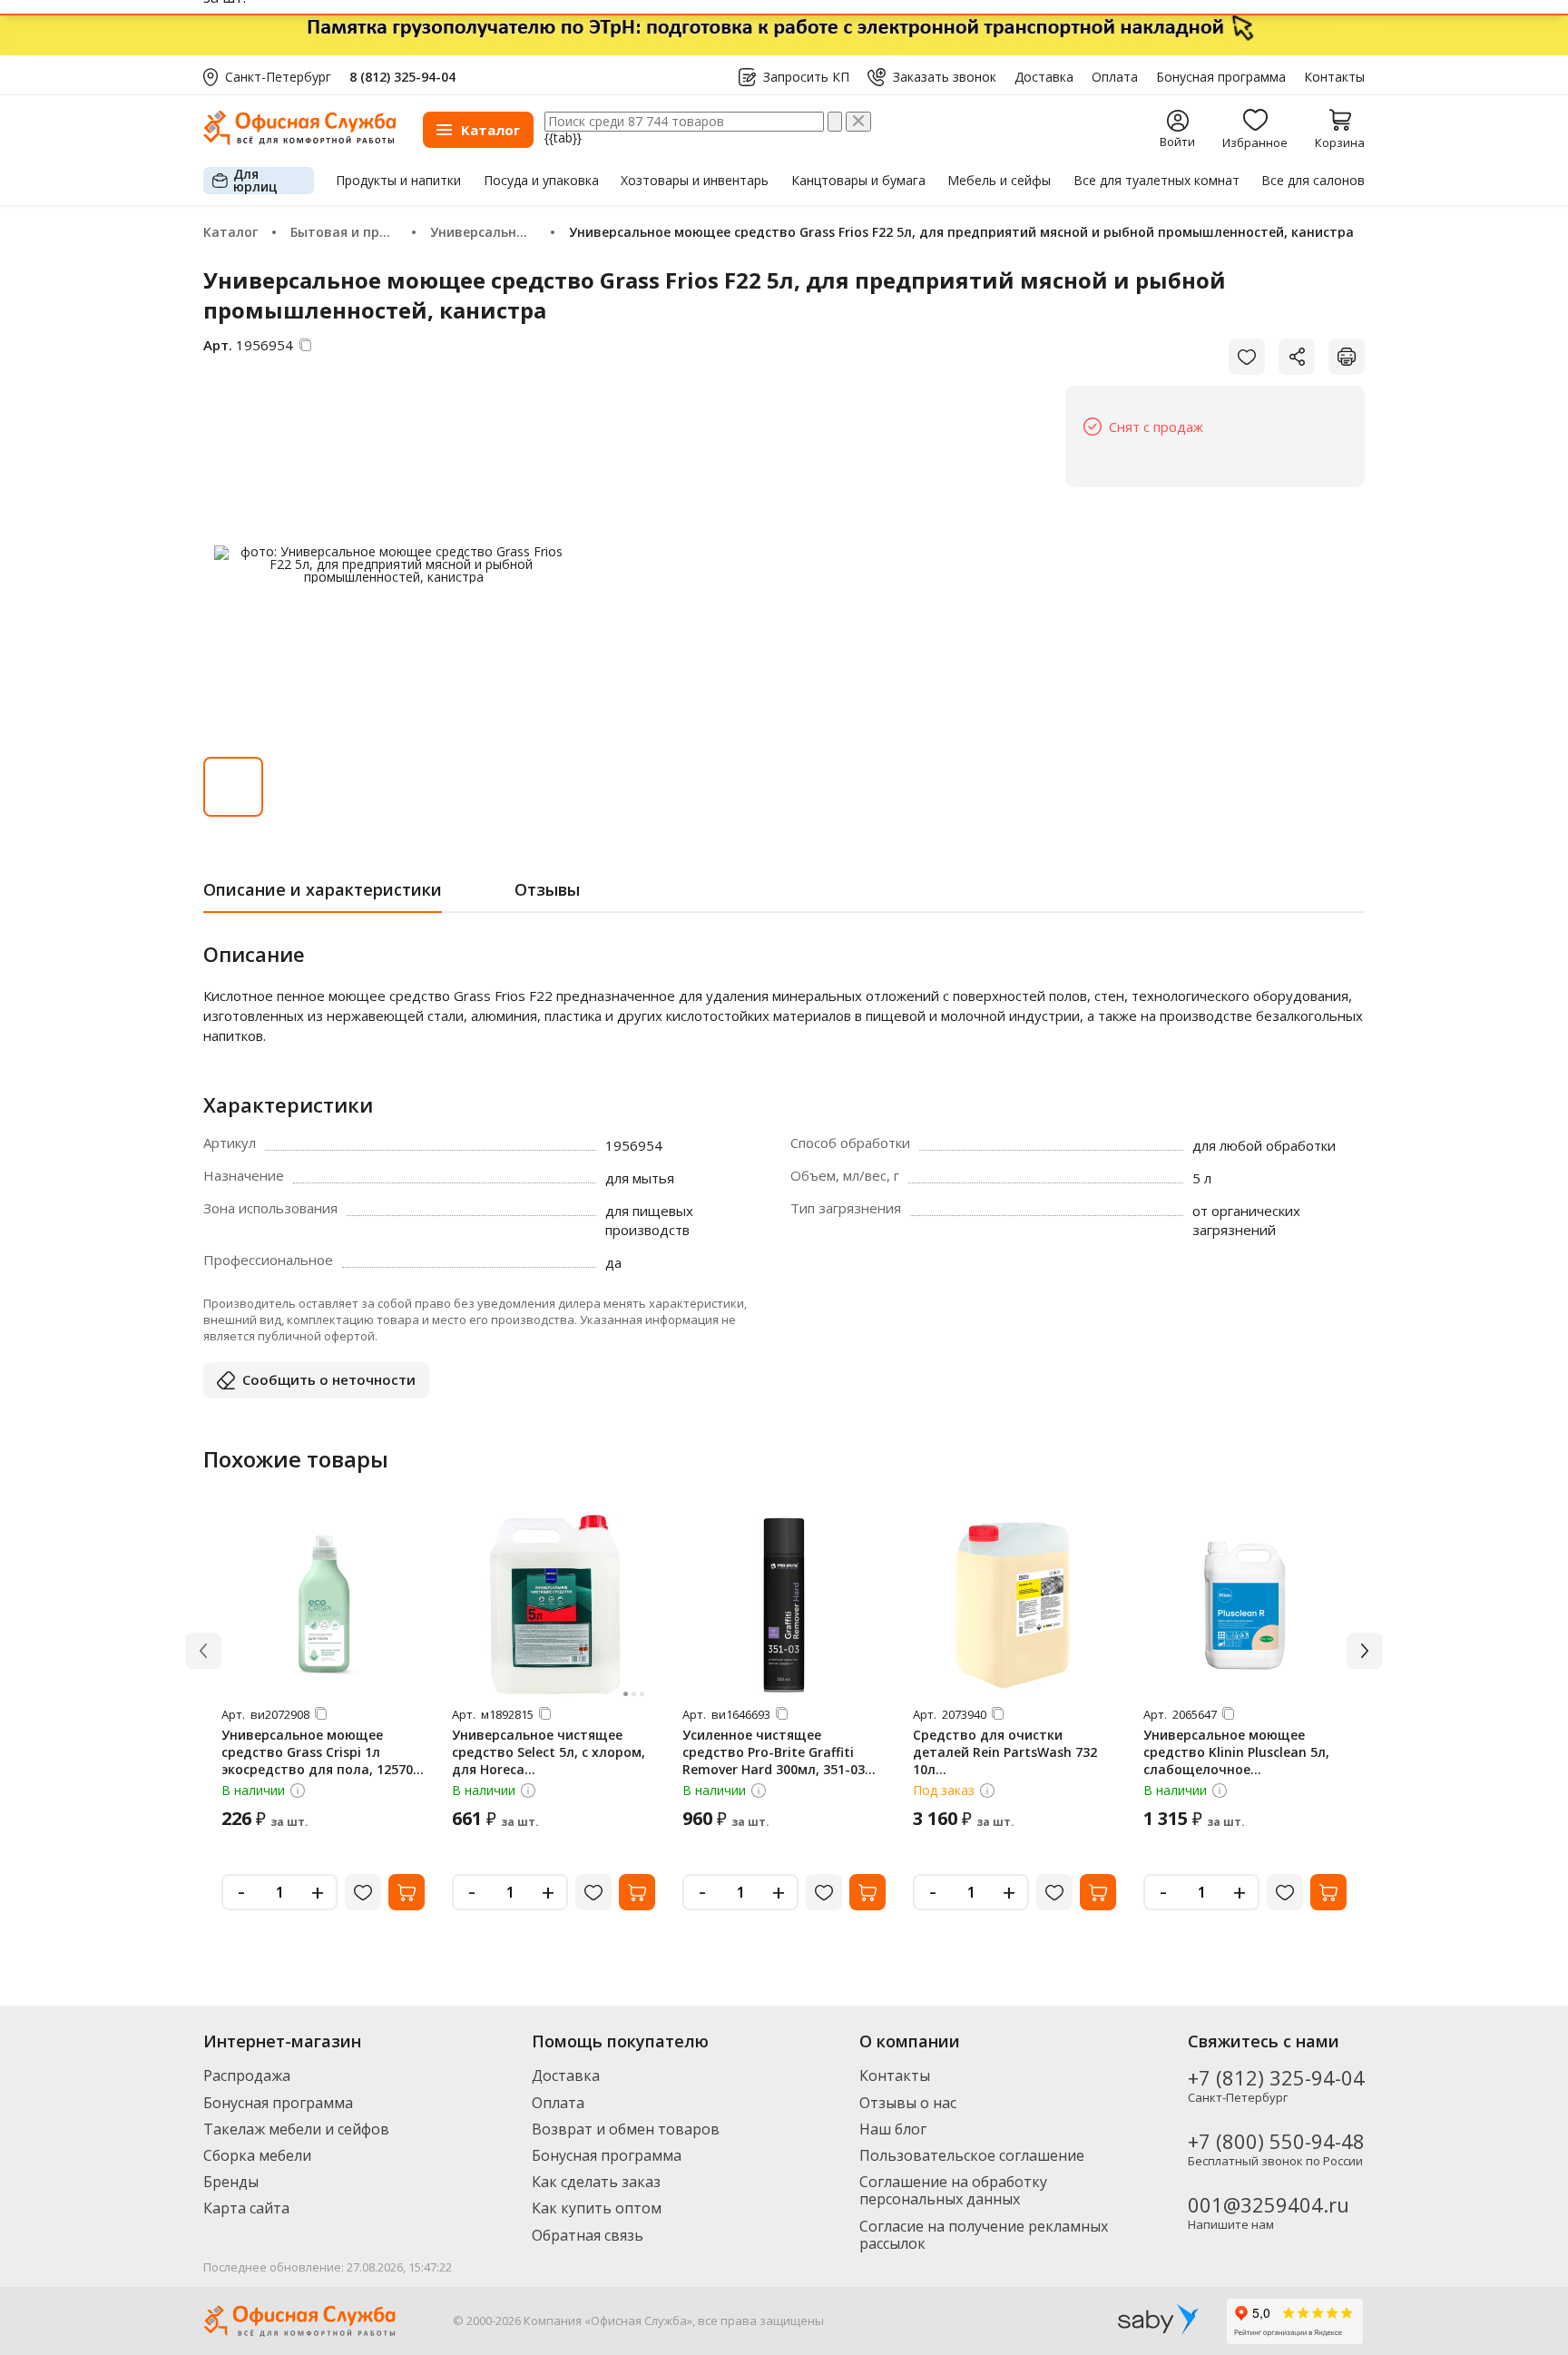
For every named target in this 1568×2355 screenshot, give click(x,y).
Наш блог (893, 2129)
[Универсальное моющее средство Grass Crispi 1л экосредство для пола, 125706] (323, 1605)
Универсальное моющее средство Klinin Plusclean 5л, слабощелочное (1236, 1752)
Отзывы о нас (908, 2103)
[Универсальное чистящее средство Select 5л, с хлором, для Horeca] (554, 1605)
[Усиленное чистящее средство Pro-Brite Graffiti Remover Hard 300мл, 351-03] (784, 1605)
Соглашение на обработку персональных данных (953, 2190)
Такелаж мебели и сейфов (296, 2129)
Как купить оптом (597, 2208)
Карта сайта (246, 2208)
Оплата (1115, 77)
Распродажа (247, 2075)
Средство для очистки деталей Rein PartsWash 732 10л (1005, 1752)
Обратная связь (588, 2235)
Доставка (1044, 77)
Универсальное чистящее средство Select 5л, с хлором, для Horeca (549, 1752)
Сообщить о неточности (329, 1379)
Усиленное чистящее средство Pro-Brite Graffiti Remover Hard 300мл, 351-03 (774, 1752)
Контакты (1334, 77)
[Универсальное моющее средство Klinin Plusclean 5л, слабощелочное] (1245, 1605)
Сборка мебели (257, 2155)
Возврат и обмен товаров (626, 2129)
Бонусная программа (1221, 77)
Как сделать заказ (596, 2182)
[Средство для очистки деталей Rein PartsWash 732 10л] (1014, 1605)
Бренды (231, 2182)
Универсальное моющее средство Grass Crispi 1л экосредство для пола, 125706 (321, 1752)
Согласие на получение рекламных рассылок (984, 2235)
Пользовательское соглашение (972, 2155)
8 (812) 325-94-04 (402, 77)
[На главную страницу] (299, 140)
